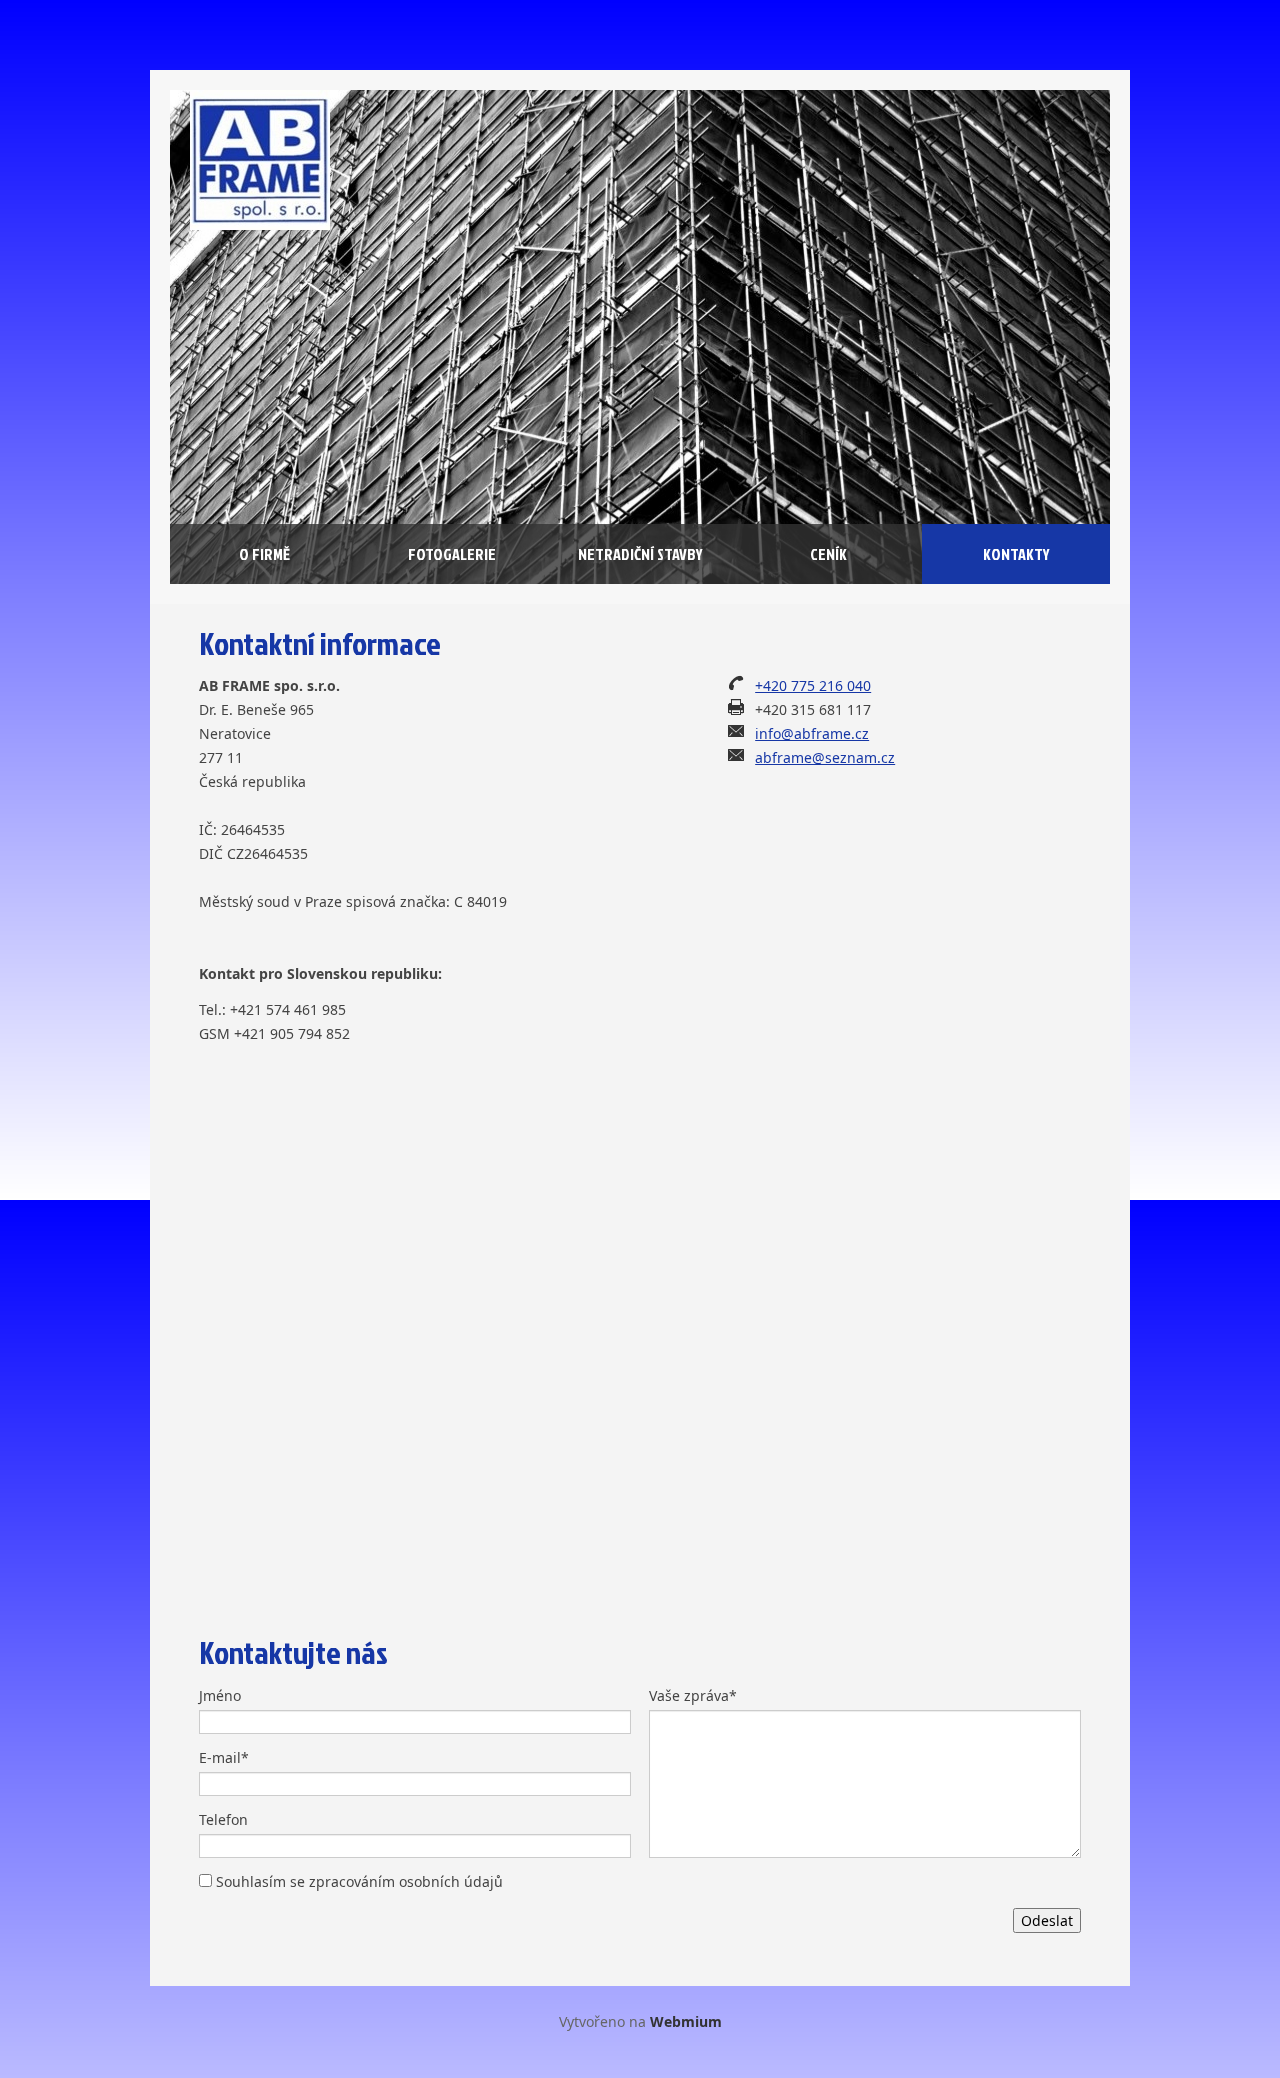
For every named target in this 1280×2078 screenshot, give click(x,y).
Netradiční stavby (640, 554)
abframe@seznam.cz (825, 757)
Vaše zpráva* (693, 1695)
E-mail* (224, 1757)
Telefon (223, 1819)
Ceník (828, 554)
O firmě (264, 554)
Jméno (220, 1695)
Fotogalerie (452, 554)
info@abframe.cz (812, 733)
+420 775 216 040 (813, 685)
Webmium (686, 2021)
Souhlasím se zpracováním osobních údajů (359, 1881)
